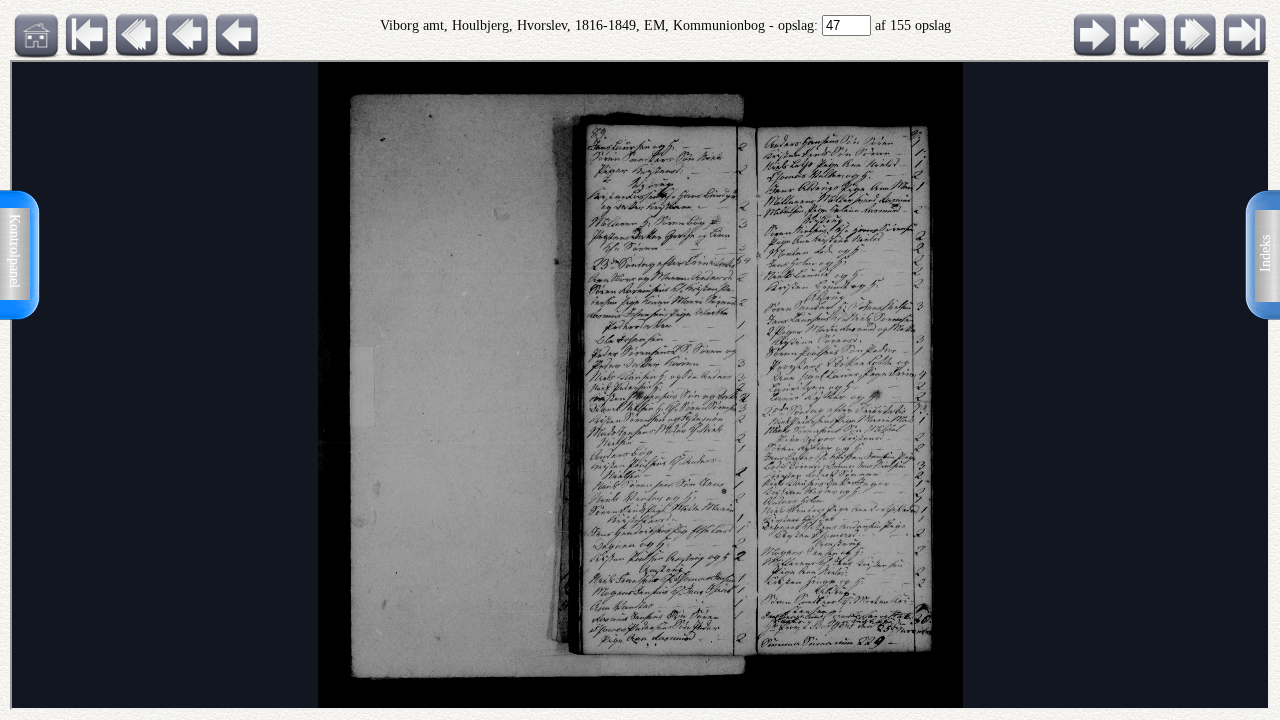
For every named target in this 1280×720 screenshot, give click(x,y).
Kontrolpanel (14, 251)
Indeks (1265, 253)
